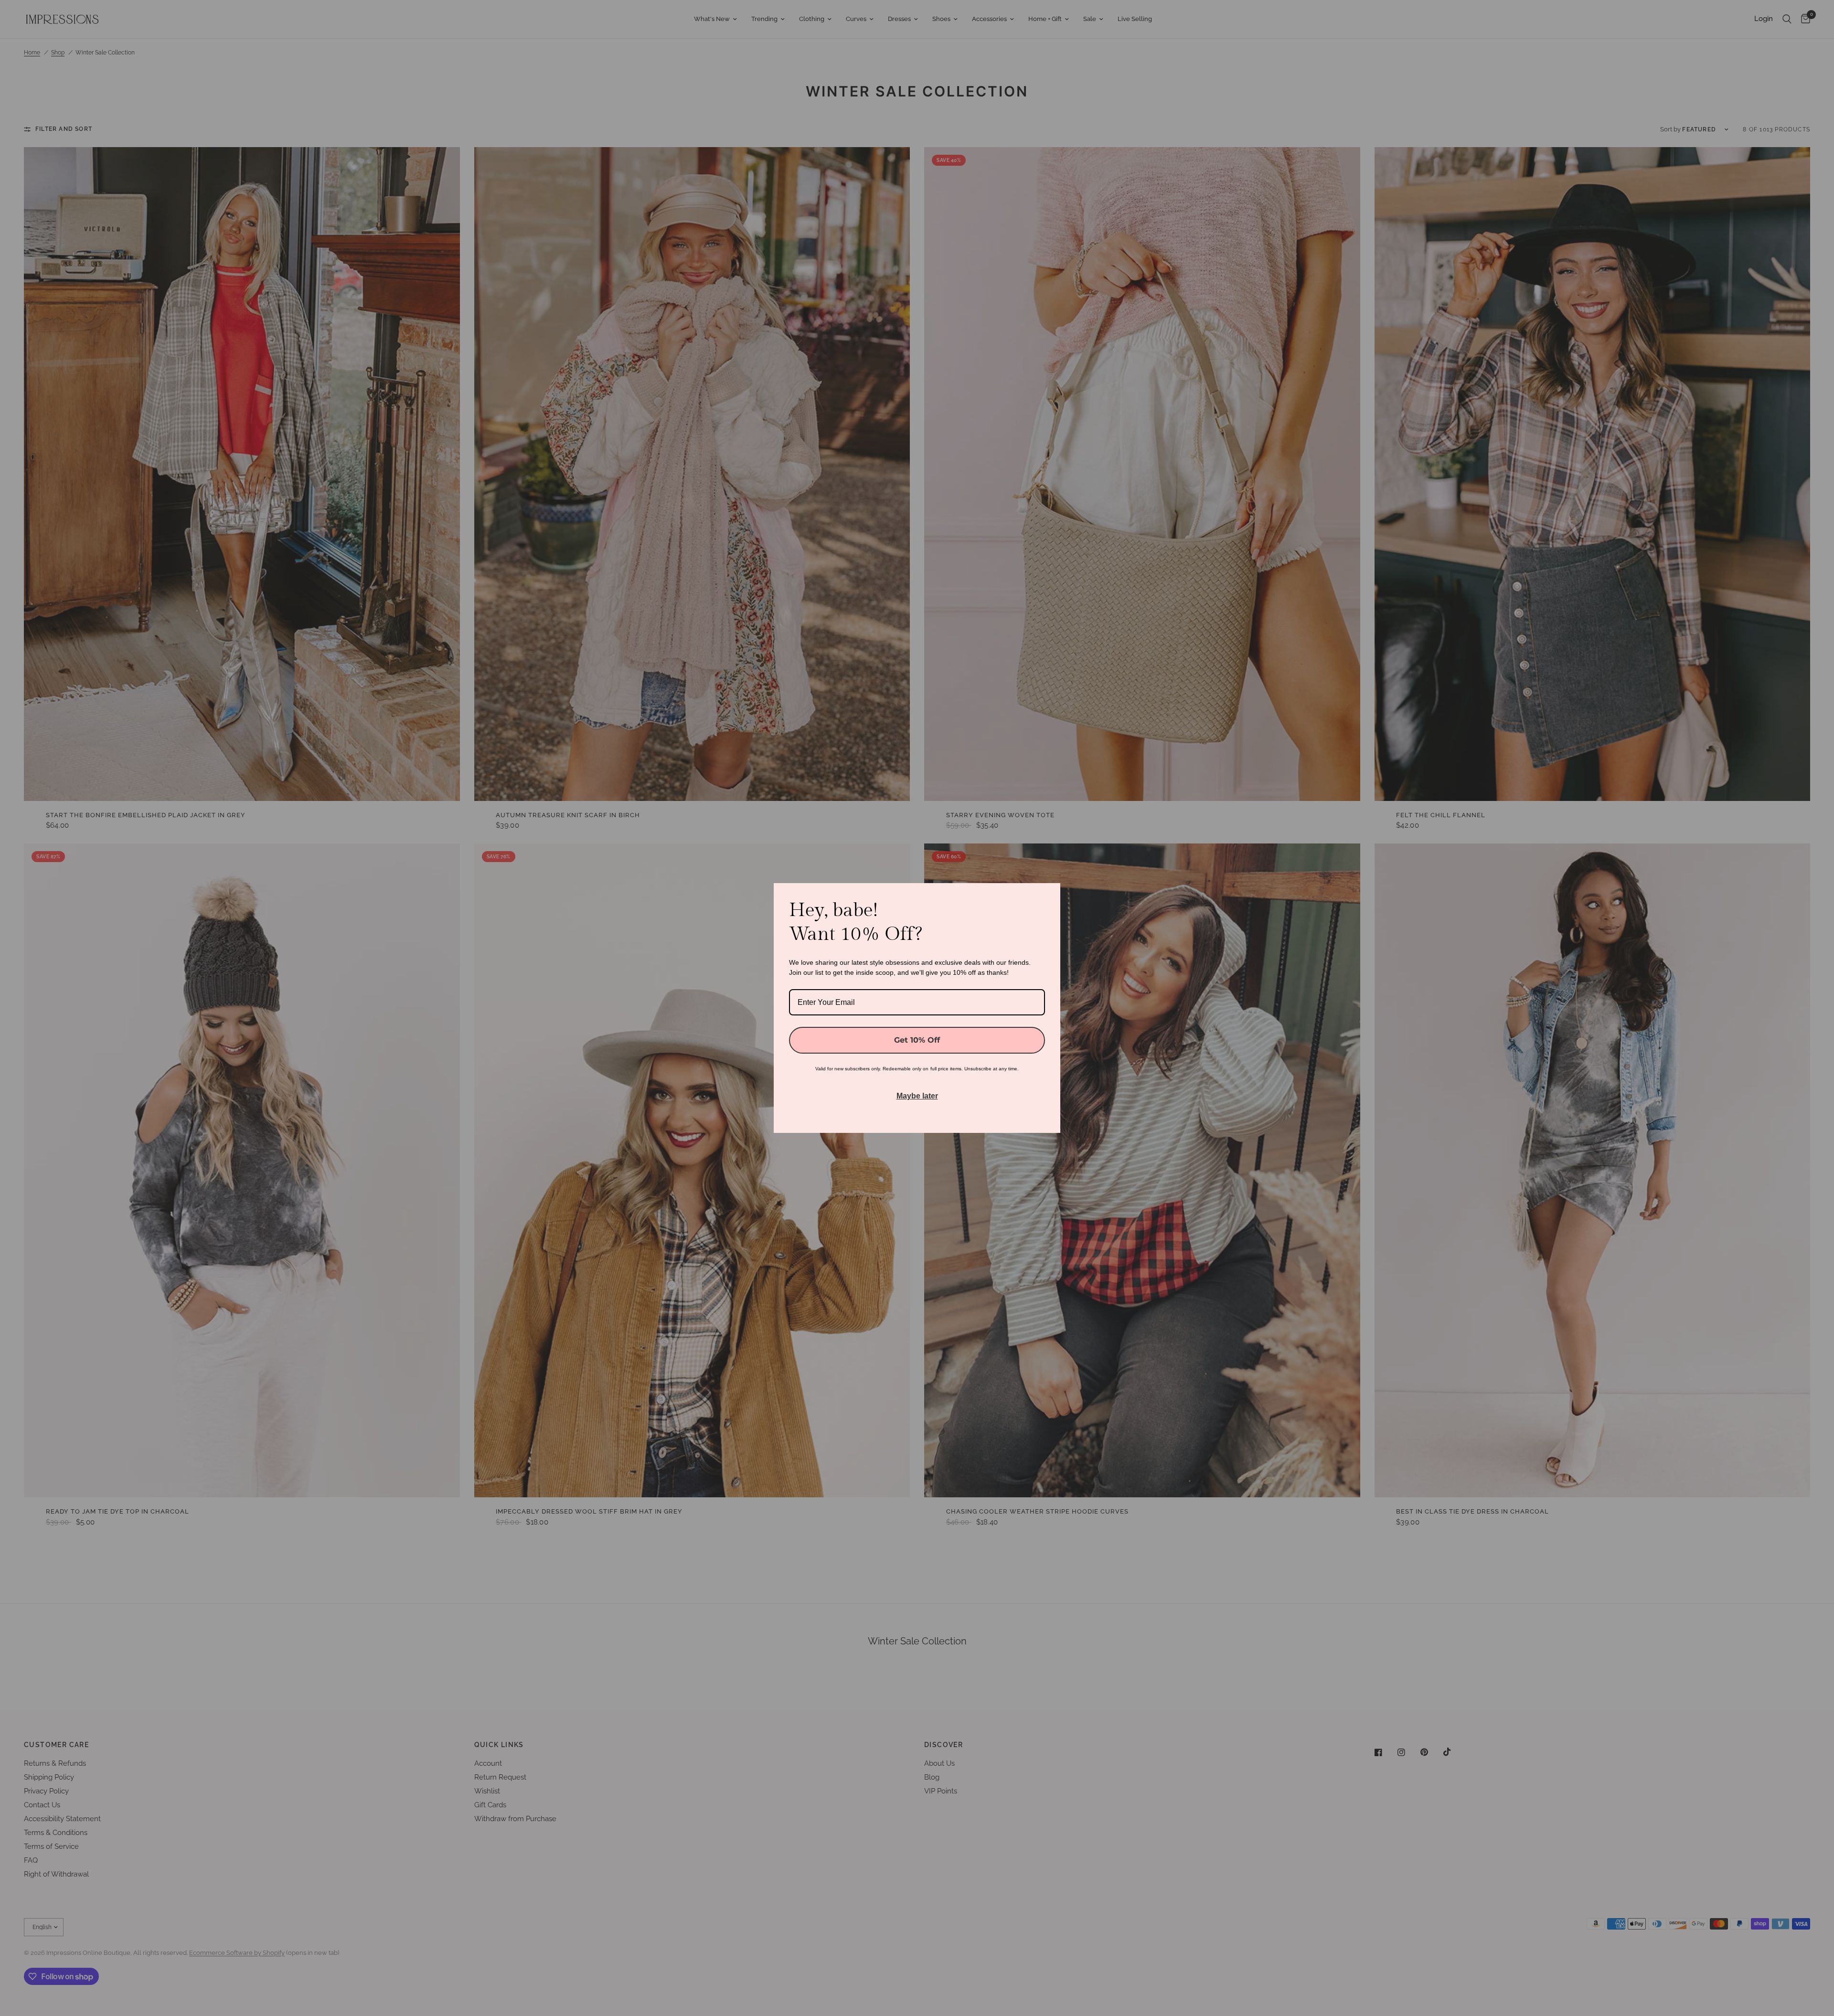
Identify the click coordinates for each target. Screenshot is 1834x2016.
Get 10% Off (917, 1040)
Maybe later (917, 1096)
